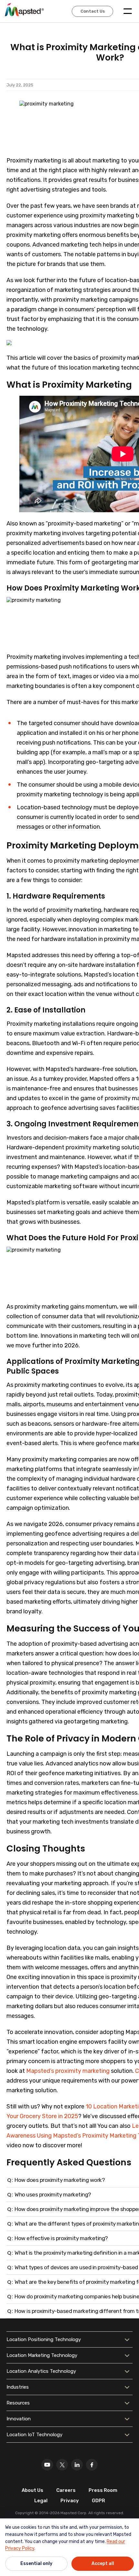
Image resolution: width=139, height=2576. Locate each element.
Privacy (70, 2501)
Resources (18, 2403)
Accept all (103, 2564)
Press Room (103, 2490)
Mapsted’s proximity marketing (68, 2071)
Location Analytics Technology (41, 2371)
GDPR (98, 2501)
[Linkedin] (77, 2465)
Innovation (19, 2419)
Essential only (36, 2564)
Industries (18, 2387)
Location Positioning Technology (44, 2339)
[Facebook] (92, 2465)
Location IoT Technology (34, 2435)
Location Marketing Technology (42, 2355)
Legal (41, 2501)
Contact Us (93, 11)
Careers (66, 2490)
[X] (62, 2465)
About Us (32, 2490)
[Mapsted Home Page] (24, 9)
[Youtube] (47, 2465)
